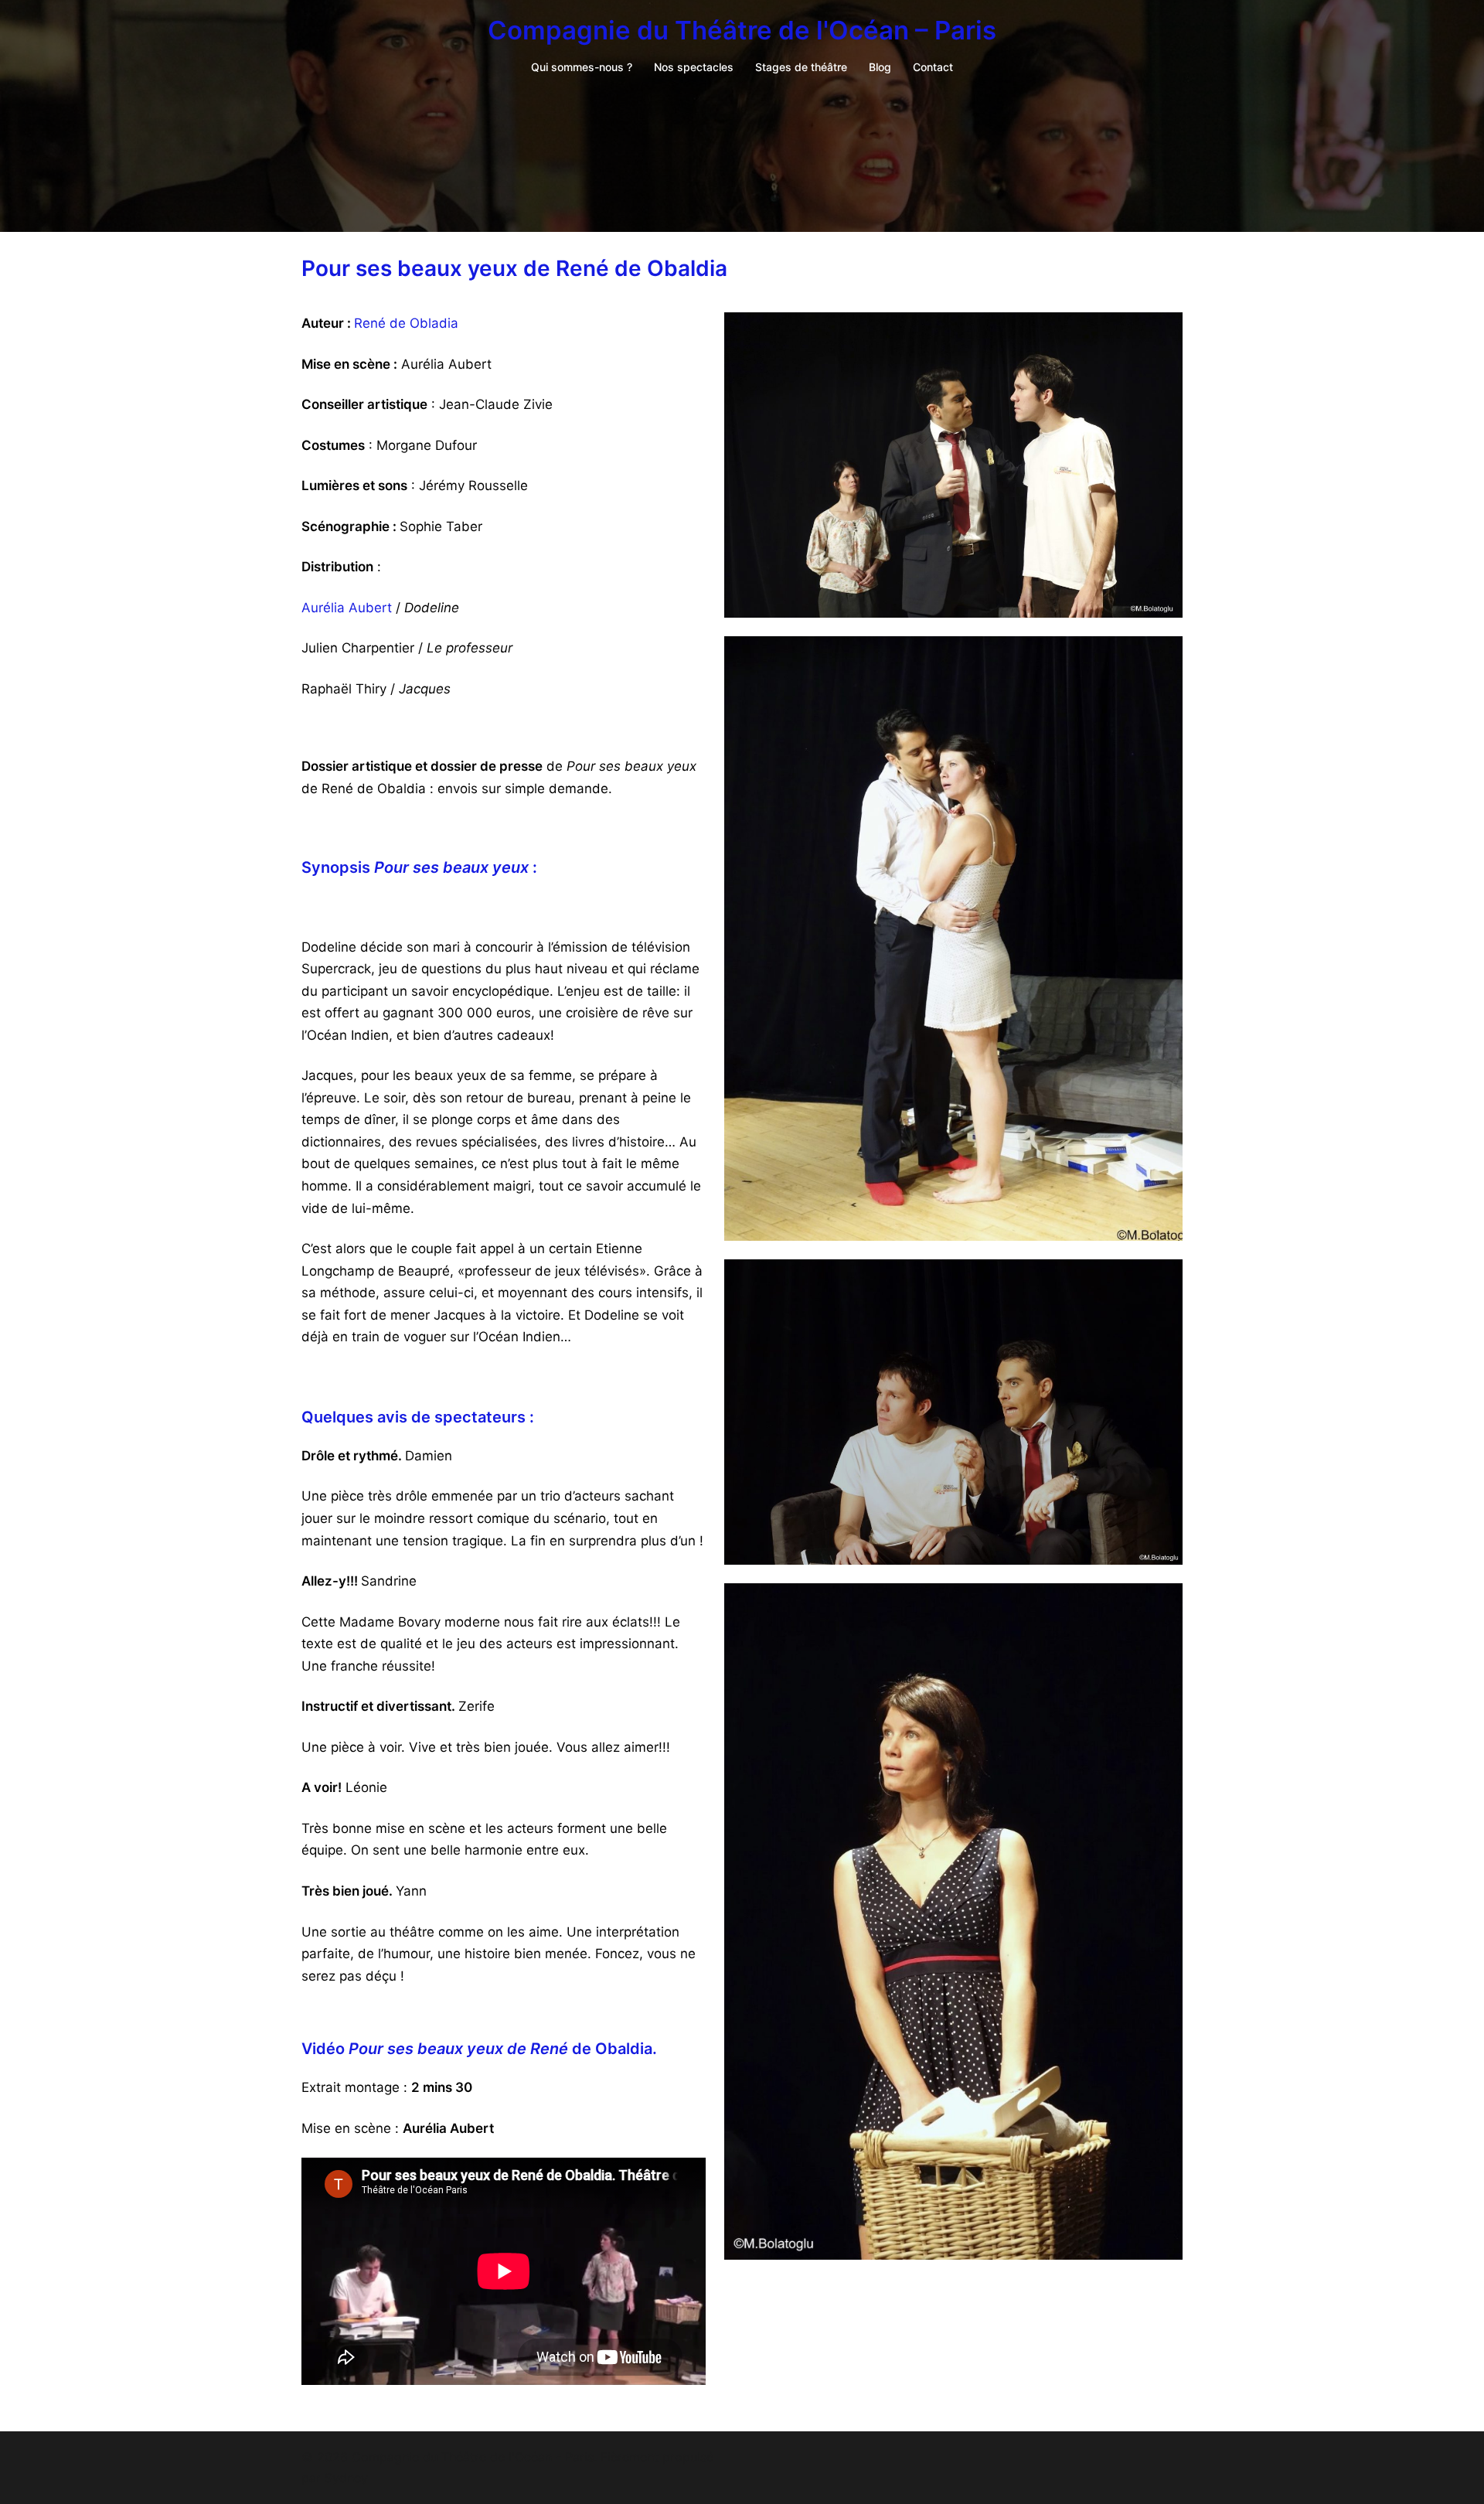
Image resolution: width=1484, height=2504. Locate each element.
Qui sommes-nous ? (582, 67)
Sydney (346, 2478)
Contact (933, 67)
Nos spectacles (694, 67)
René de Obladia (406, 323)
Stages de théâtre (801, 67)
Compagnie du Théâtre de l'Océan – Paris (742, 30)
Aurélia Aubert (347, 608)
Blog (880, 67)
